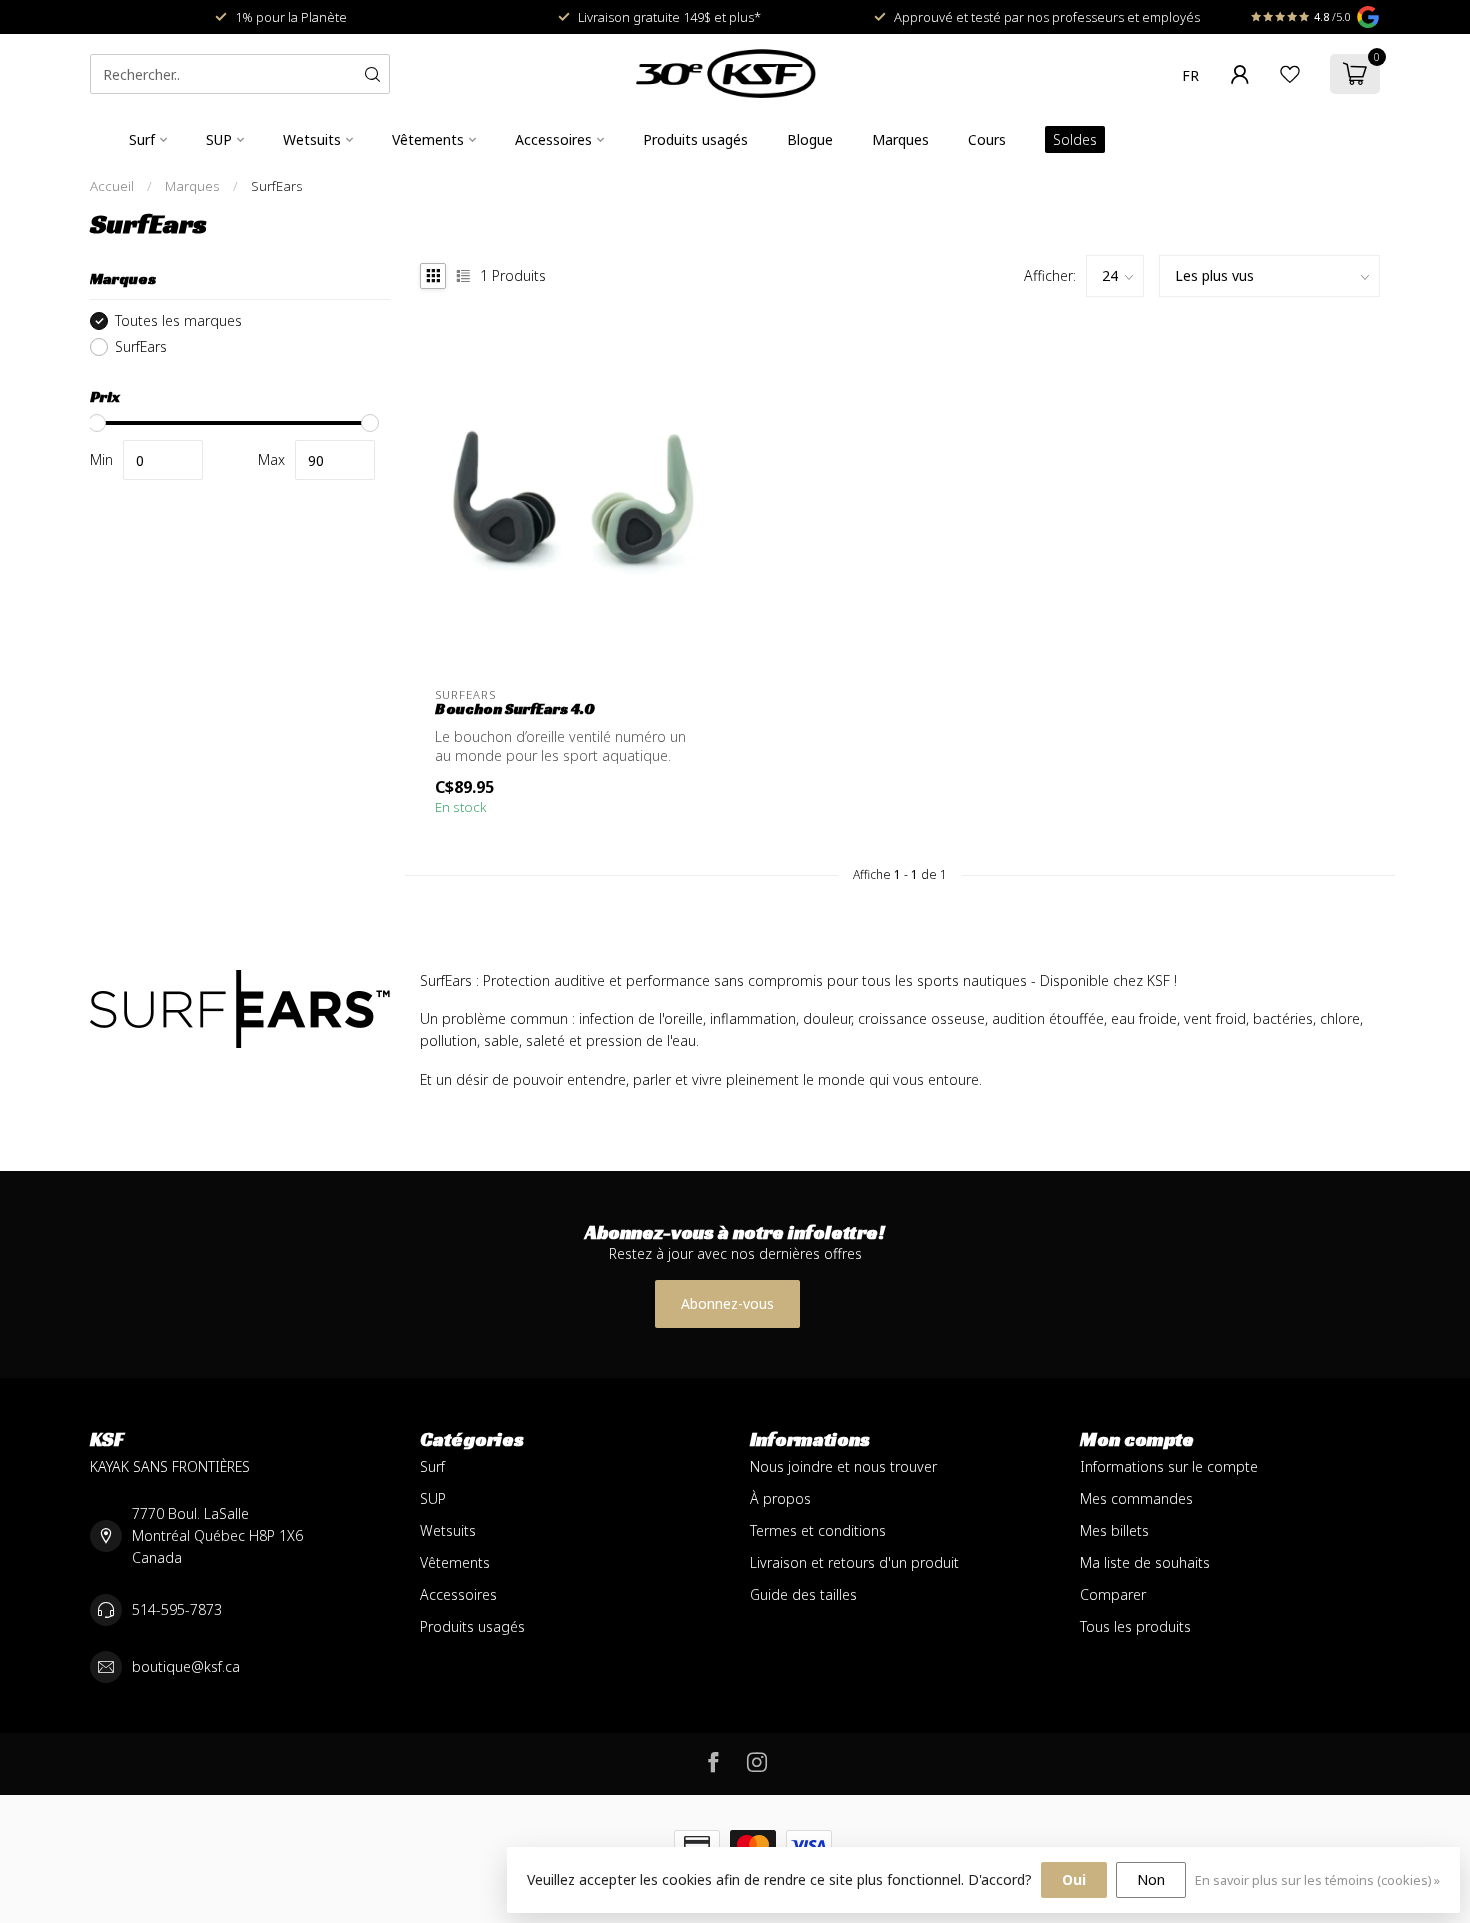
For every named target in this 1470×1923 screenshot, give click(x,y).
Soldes (1075, 139)
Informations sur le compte (1169, 1466)
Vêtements (428, 139)
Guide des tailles (803, 1594)
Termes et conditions (818, 1530)
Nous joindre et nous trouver (843, 1466)
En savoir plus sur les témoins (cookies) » (1317, 1880)
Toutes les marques (178, 320)
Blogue (810, 139)
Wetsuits (312, 139)
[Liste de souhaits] (1290, 74)
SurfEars (277, 186)
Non (1151, 1879)
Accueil (112, 186)
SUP (219, 139)
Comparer (1113, 1594)
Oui (1074, 1879)
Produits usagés (695, 139)
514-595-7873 (177, 1609)
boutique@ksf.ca (186, 1666)
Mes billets (1114, 1530)
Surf (142, 139)
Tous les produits (1135, 1626)
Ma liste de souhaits (1145, 1562)
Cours (987, 139)
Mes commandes (1136, 1498)
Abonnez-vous (727, 1303)
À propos (780, 1498)
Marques (900, 139)
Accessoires (553, 139)
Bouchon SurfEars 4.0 (515, 709)
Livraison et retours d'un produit (854, 1562)
